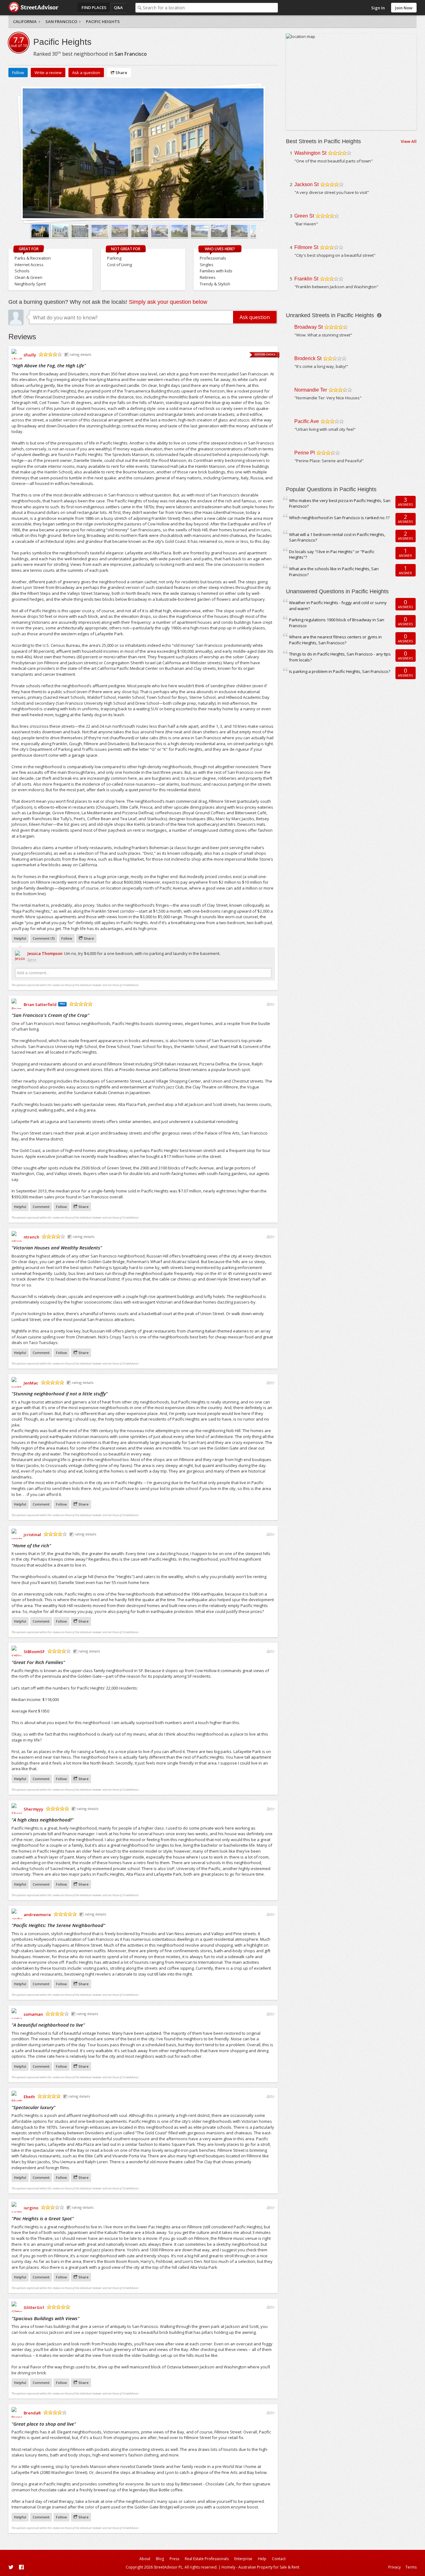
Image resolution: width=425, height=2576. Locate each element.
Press (174, 2559)
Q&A (118, 7)
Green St (304, 216)
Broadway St (308, 327)
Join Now (404, 8)
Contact (279, 2559)
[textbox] (210, 8)
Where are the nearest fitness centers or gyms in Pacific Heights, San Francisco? (335, 640)
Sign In (378, 8)
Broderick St (308, 358)
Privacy (395, 2567)
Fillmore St (306, 247)
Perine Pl (305, 453)
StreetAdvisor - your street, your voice (33, 8)
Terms (411, 2567)
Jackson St (306, 184)
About (145, 2559)
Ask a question (86, 73)
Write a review (48, 73)
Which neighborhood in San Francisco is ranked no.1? (339, 518)
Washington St (310, 153)
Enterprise (243, 2559)
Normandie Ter (311, 390)
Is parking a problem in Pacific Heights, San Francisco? (340, 671)
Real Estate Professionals (207, 2559)
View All (409, 141)
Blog (160, 2559)
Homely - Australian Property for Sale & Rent (260, 2567)
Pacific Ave (307, 421)
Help (262, 2559)
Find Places (94, 7)
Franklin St (306, 279)
